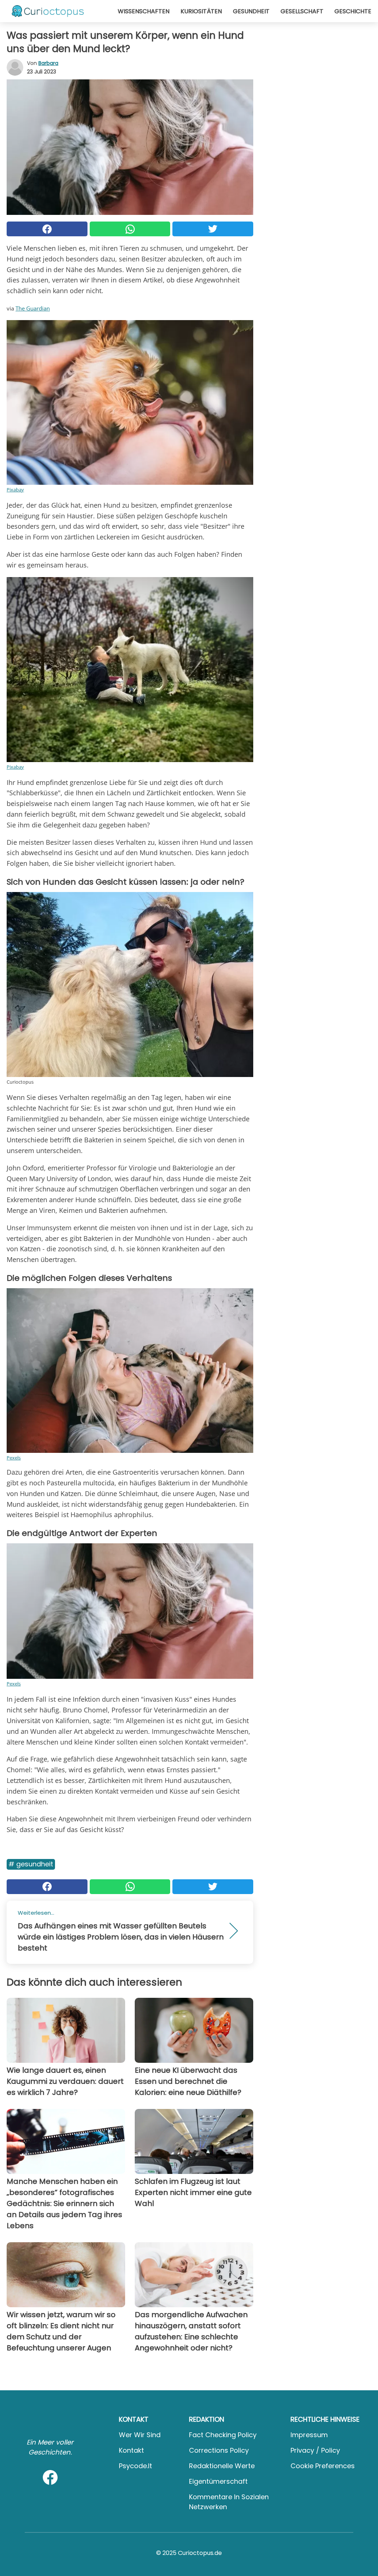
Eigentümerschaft (218, 2481)
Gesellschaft (302, 11)
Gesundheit (251, 11)
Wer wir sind (140, 2435)
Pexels (14, 1458)
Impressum (309, 2435)
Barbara (48, 63)
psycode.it (135, 2466)
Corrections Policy (219, 2450)
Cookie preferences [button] (323, 2466)
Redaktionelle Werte (222, 2466)
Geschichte (353, 11)
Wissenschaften (144, 11)
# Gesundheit (31, 1864)
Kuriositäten (201, 11)
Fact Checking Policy (223, 2435)
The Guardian (33, 308)
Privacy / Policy (315, 2450)
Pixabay (15, 490)
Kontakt (131, 2450)
